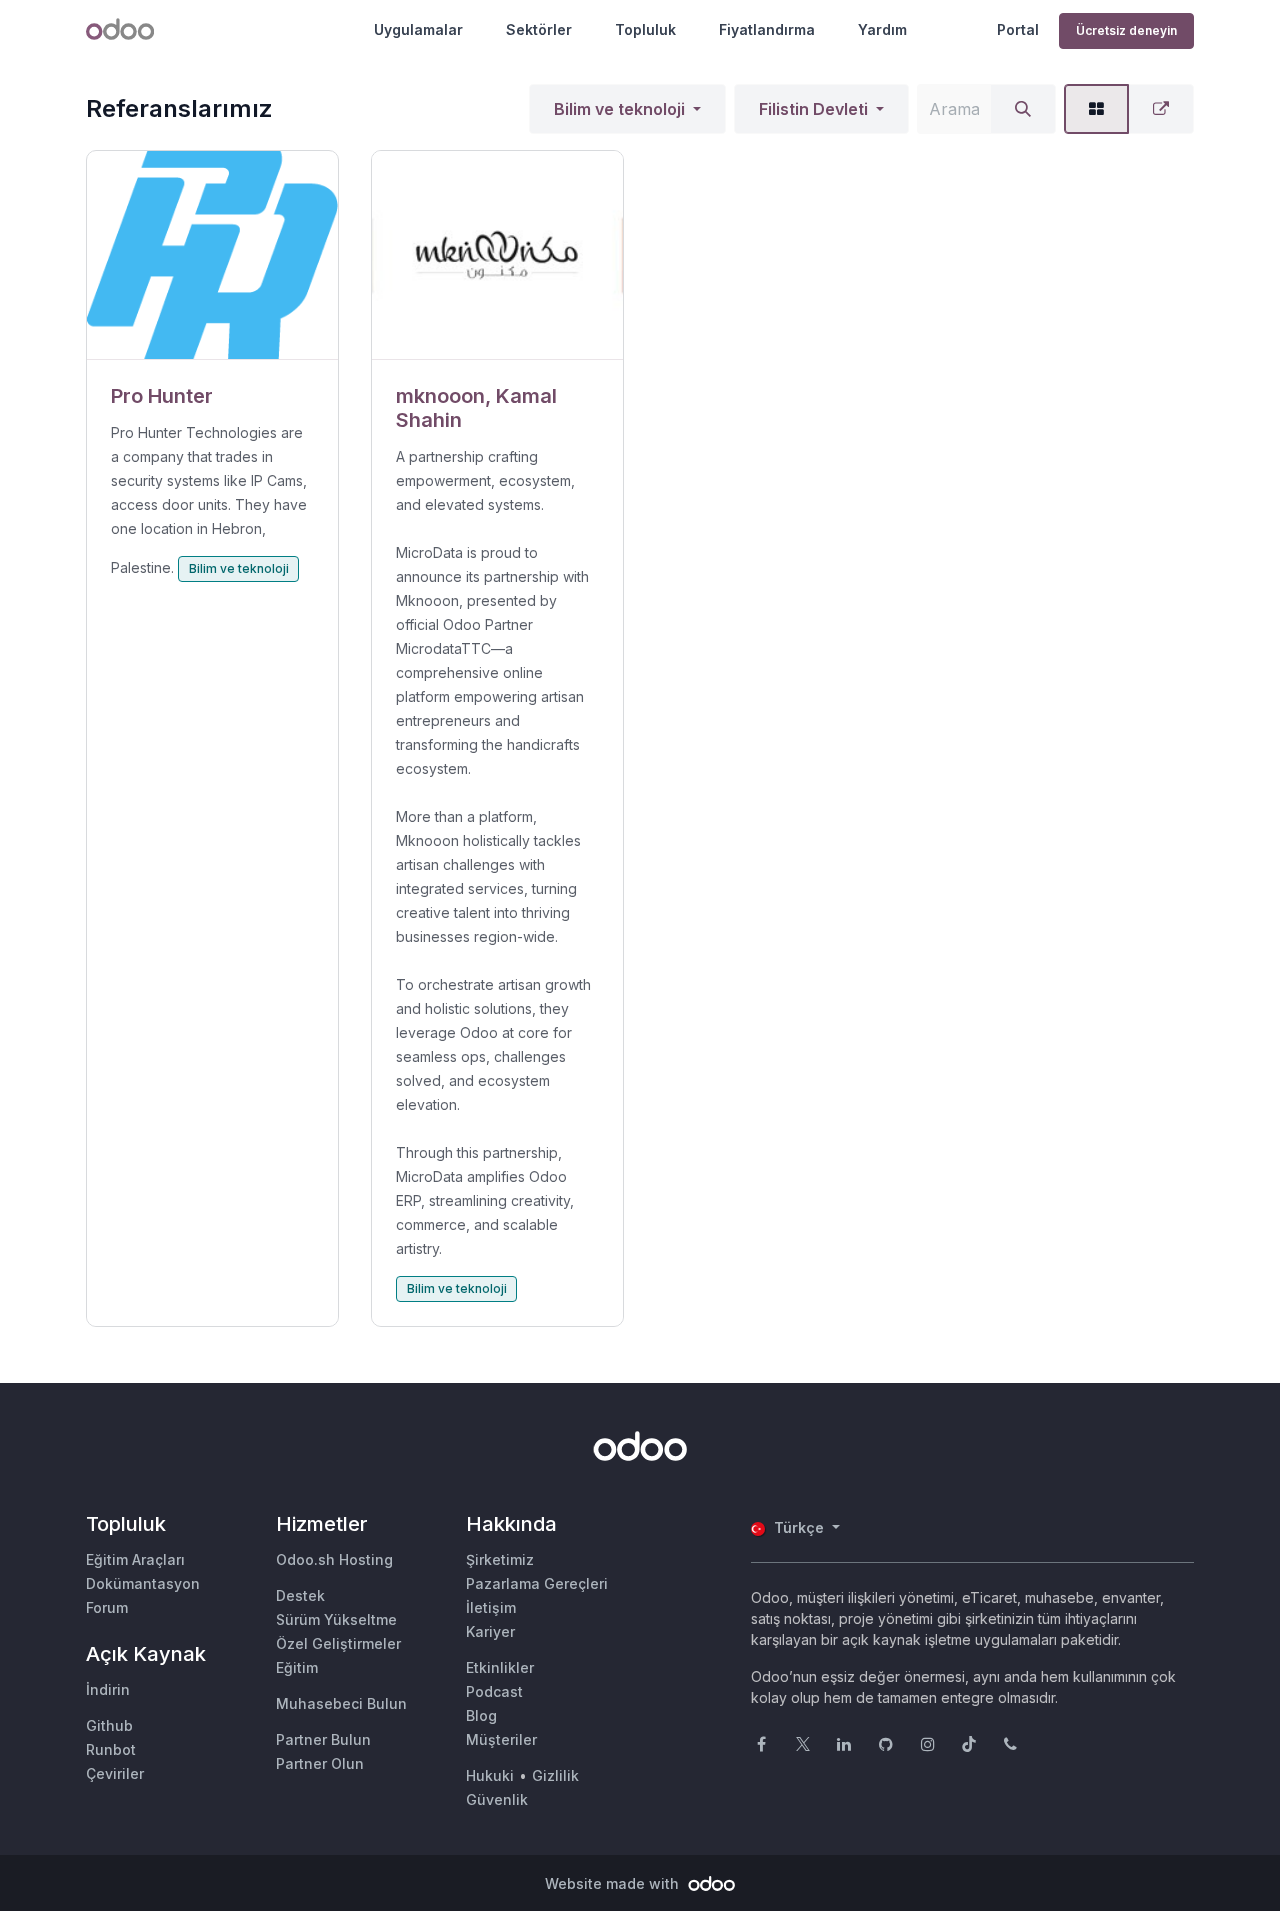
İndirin (108, 1689)
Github (109, 1725)
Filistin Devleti (813, 109)
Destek (300, 1595)
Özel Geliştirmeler (338, 1643)
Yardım (882, 29)
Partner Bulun (323, 1739)
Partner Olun (320, 1763)
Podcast (494, 1691)
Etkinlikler (500, 1667)
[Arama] (1023, 109)
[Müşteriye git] (212, 255)
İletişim (491, 1607)
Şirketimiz (500, 1559)
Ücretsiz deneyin (1126, 30)
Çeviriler (115, 1773)
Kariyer (490, 1631)
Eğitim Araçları (135, 1559)
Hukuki (490, 1775)
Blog (481, 1715)
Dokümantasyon (143, 1583)
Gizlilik (555, 1775)
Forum (107, 1607)
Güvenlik (497, 1799)
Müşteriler (501, 1739)
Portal (1018, 29)
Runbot (111, 1749)
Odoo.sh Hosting (334, 1559)
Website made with (614, 1883)
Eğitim (297, 1667)
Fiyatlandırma (767, 29)
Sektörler (539, 29)
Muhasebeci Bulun (341, 1703)
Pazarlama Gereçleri (537, 1583)
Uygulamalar (418, 29)
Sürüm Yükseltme (336, 1619)
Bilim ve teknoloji (619, 109)
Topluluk (645, 29)
